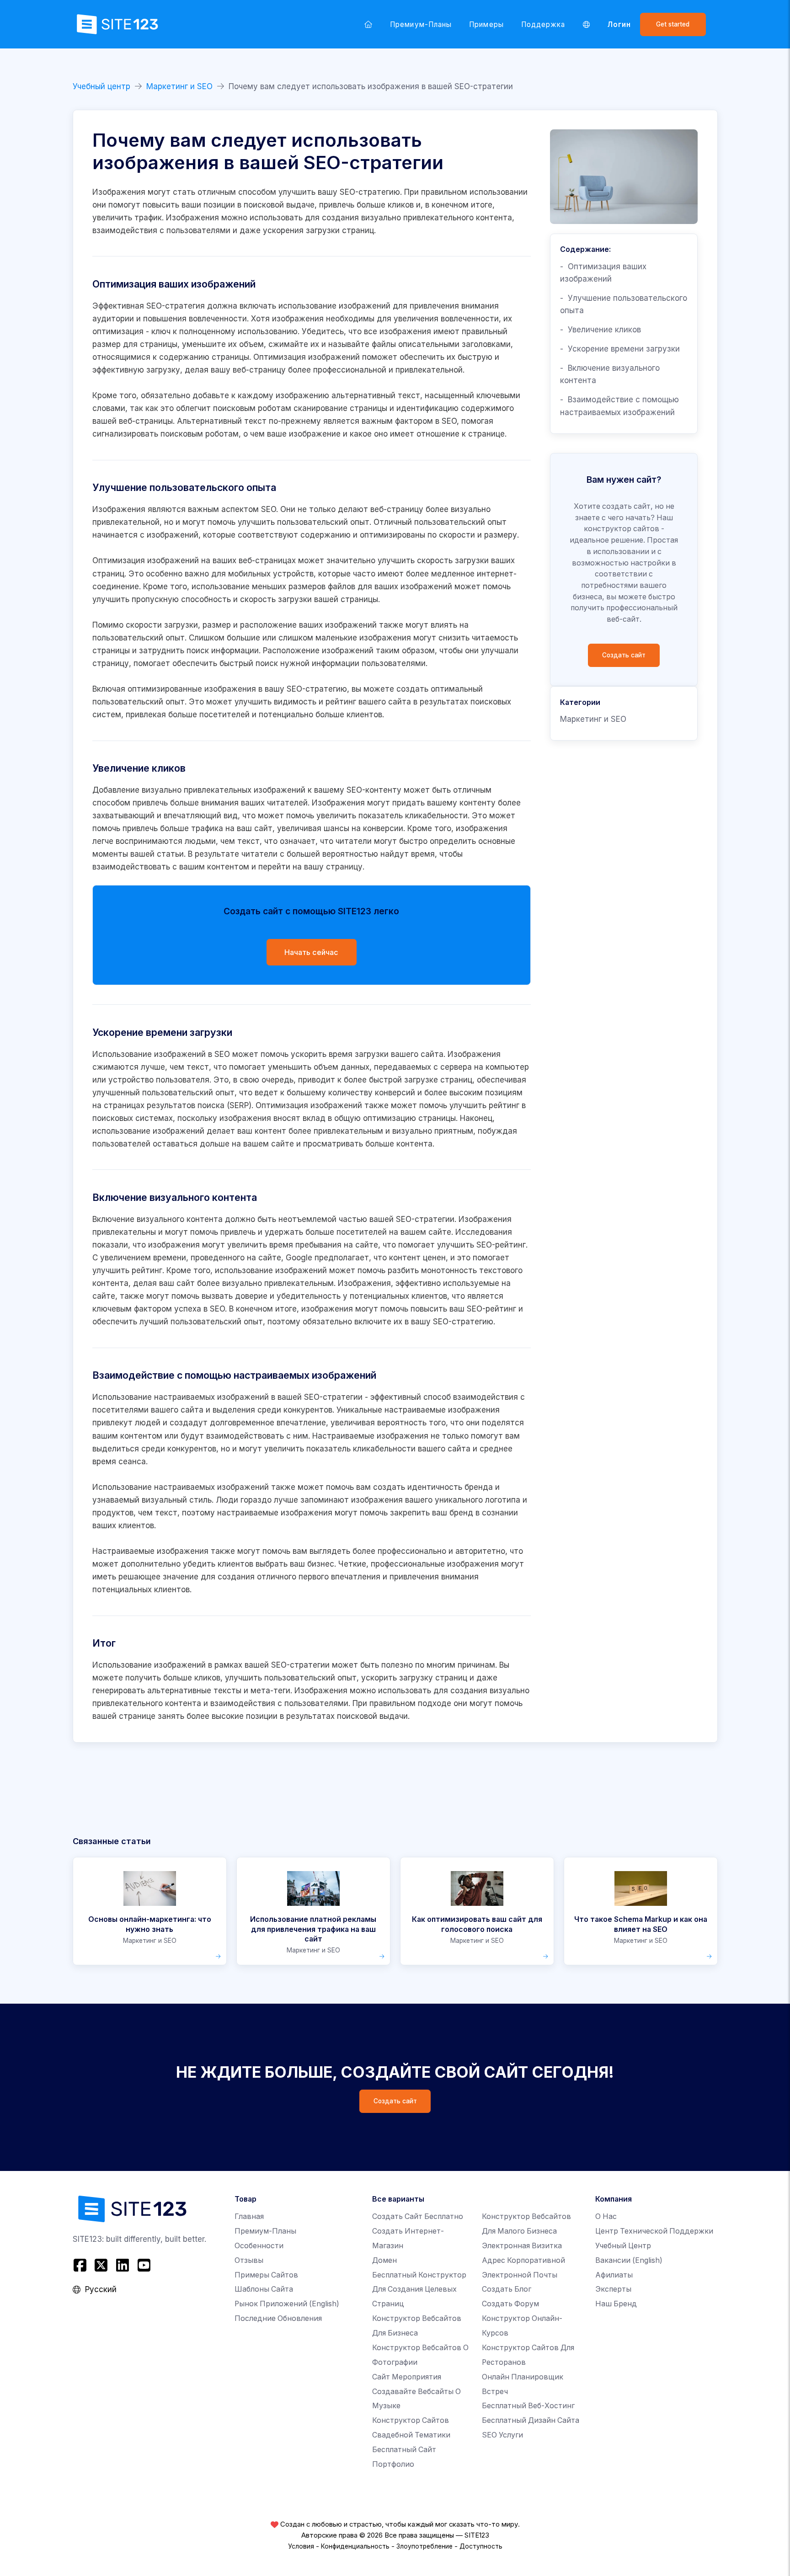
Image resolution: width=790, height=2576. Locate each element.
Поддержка (543, 24)
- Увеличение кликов (601, 330)
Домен (384, 2260)
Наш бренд (616, 2304)
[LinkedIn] (123, 2265)
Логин (619, 24)
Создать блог (507, 2289)
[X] (101, 2265)
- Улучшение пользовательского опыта (624, 304)
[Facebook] (81, 2265)
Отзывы (249, 2260)
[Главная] (368, 24)
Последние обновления (278, 2318)
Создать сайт (624, 655)
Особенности (259, 2246)
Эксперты (613, 2289)
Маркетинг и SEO (179, 86)
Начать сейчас (311, 952)
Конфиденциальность (355, 2546)
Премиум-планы (421, 24)
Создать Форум (510, 2304)
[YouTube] (144, 2265)
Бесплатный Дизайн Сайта (531, 2420)
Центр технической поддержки (654, 2231)
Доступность (481, 2546)
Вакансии (629, 2260)
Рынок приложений (287, 2304)
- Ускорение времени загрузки (620, 349)
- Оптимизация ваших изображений (603, 273)
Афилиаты (614, 2275)
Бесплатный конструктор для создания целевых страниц (419, 2290)
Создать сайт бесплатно (418, 2216)
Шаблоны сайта (264, 2289)
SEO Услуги (502, 2435)
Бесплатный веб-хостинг (528, 2406)
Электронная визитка (522, 2246)
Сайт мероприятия (407, 2377)
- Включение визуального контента (610, 374)
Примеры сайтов (266, 2275)
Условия (301, 2546)
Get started (673, 24)
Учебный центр (101, 86)
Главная (249, 2216)
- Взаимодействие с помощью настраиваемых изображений (619, 406)
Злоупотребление (424, 2546)
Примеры (486, 24)
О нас (606, 2216)
